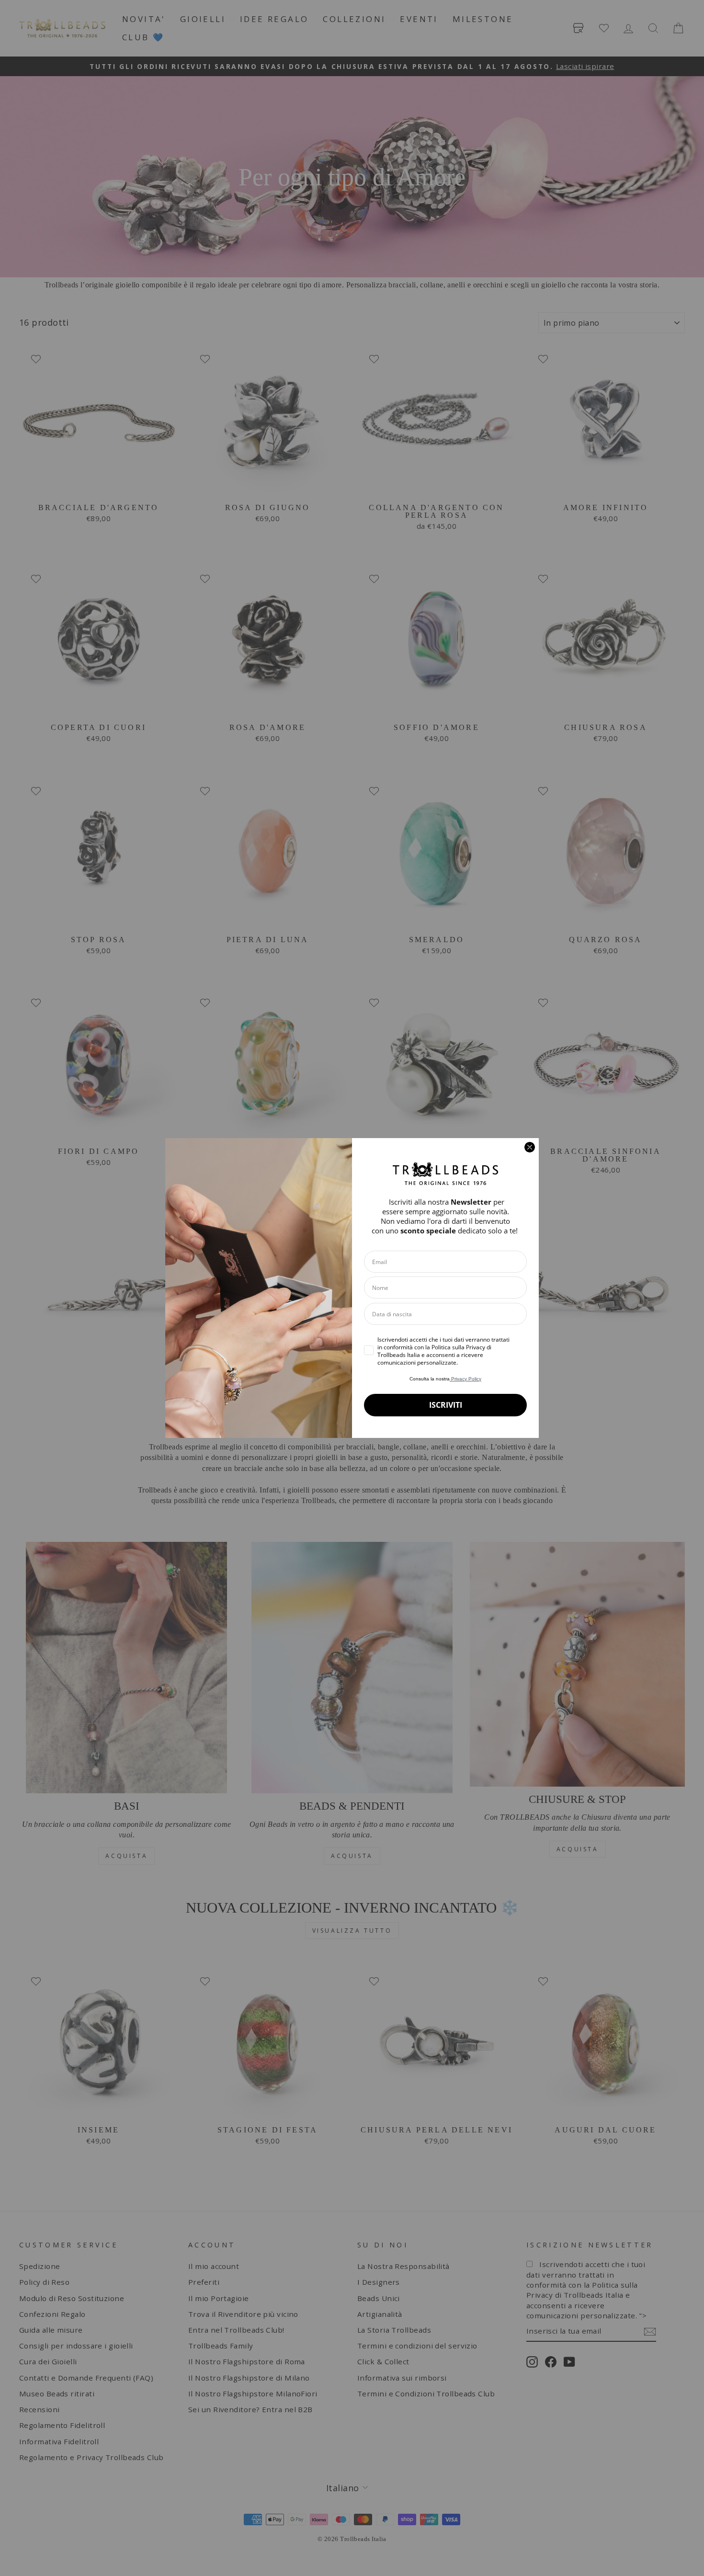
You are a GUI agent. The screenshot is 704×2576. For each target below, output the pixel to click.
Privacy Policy (466, 1379)
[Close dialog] (530, 1147)
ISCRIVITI (446, 1405)
